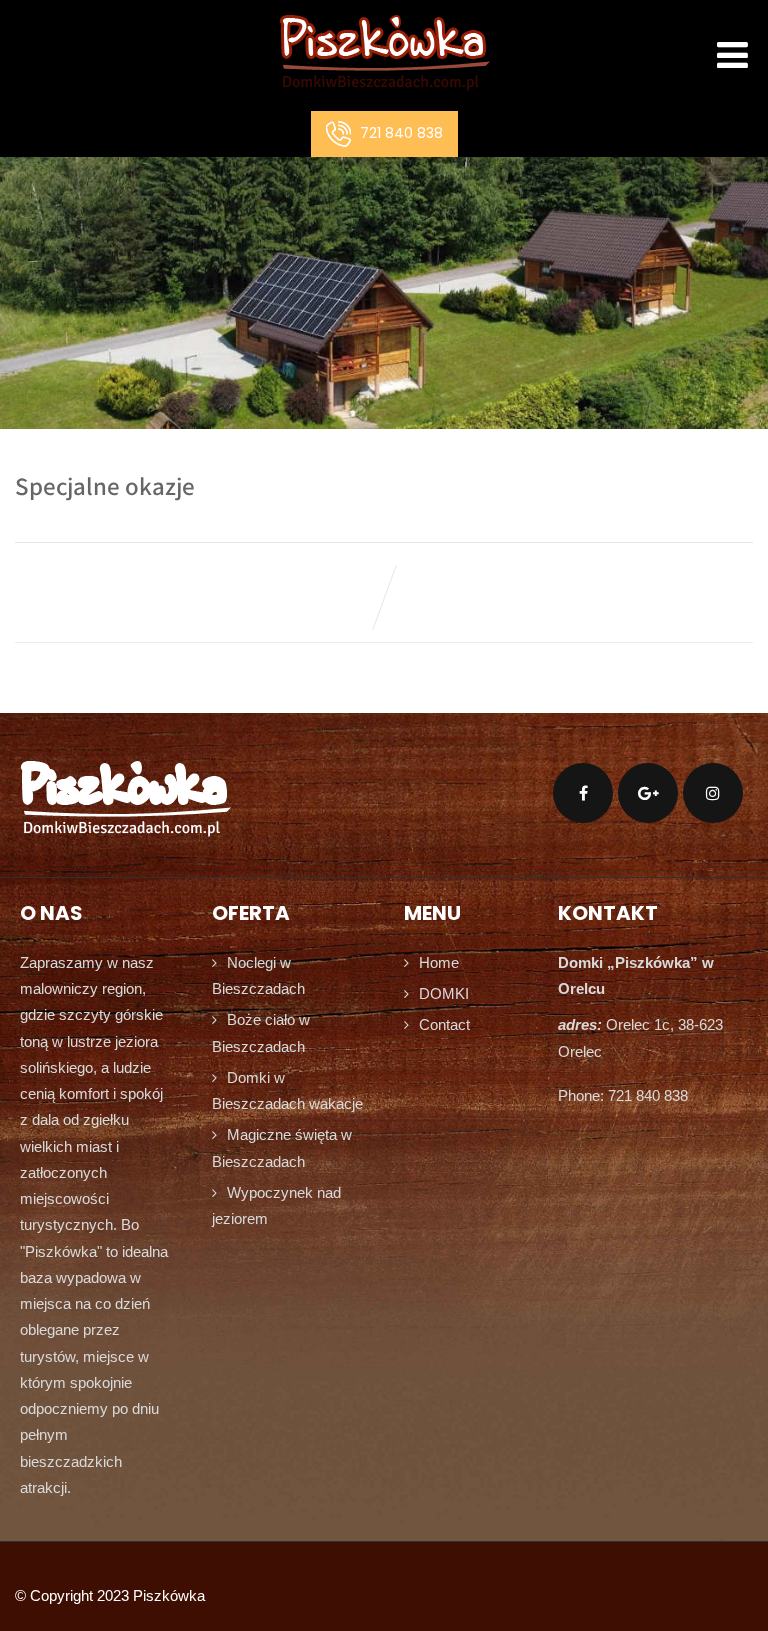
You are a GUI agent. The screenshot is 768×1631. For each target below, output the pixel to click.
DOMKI (444, 993)
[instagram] (713, 793)
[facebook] (583, 793)
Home (439, 962)
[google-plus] (648, 793)
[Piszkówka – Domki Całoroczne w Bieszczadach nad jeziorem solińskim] (384, 95)
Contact (444, 1024)
